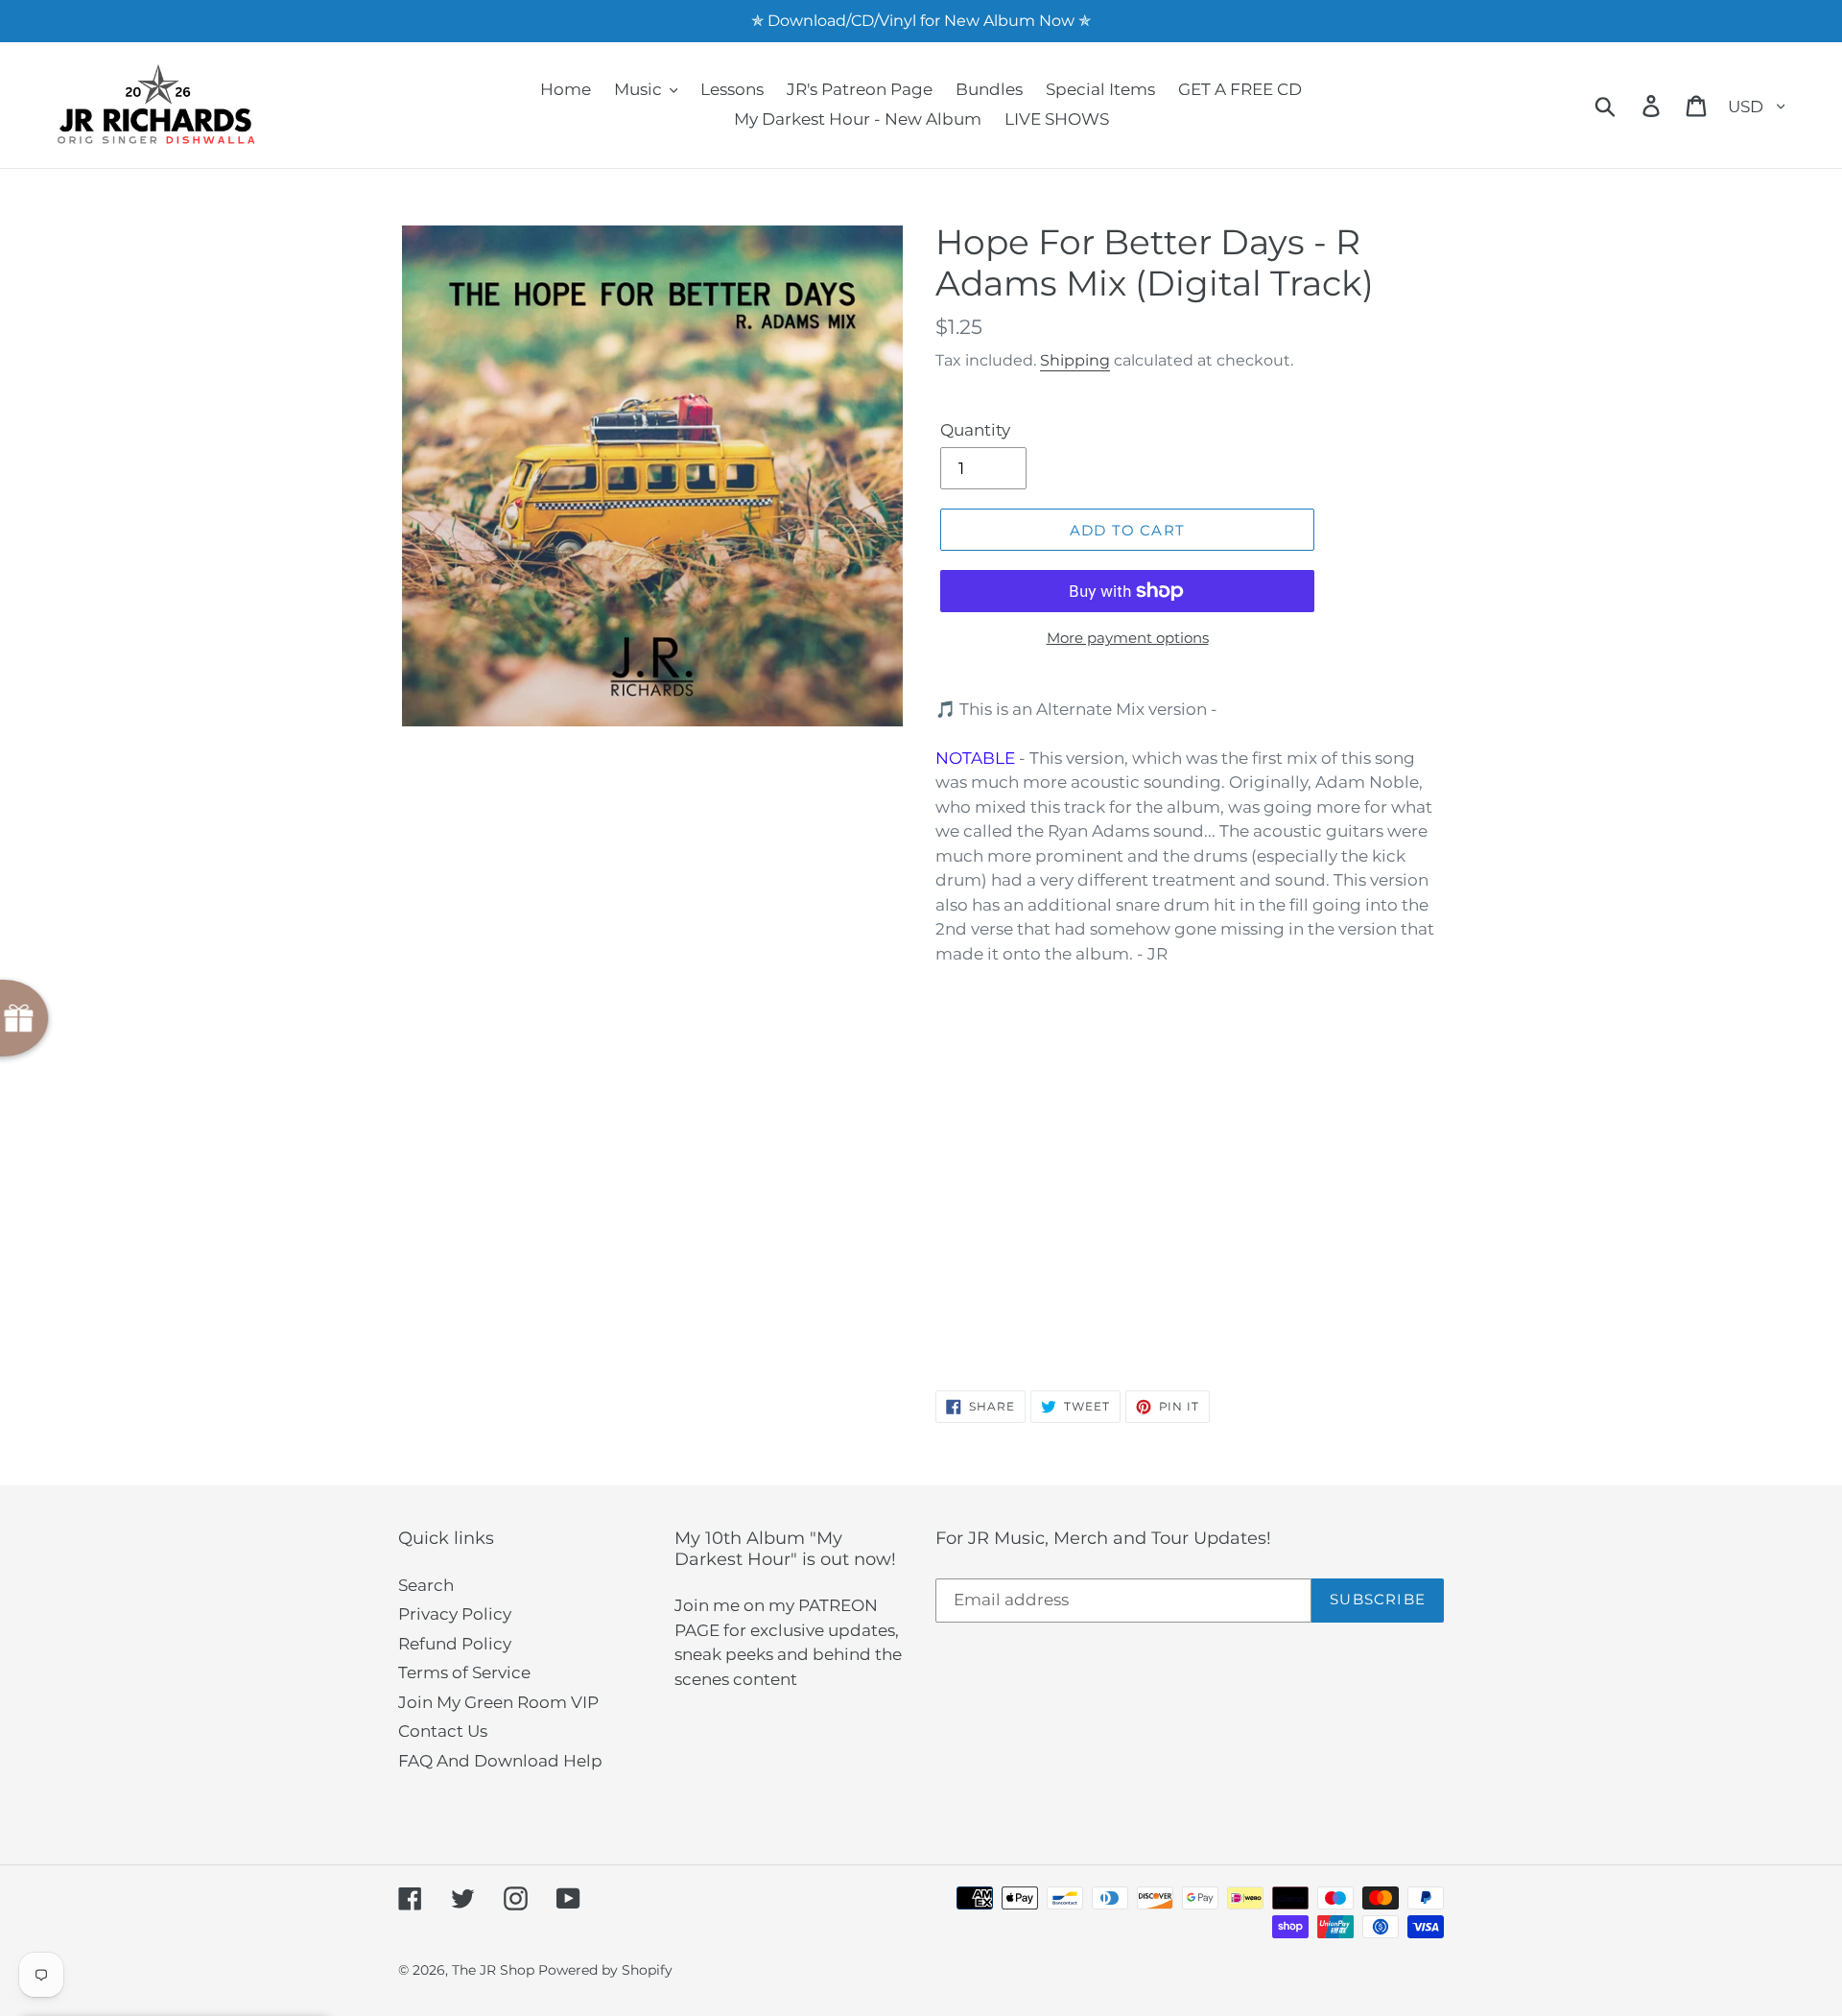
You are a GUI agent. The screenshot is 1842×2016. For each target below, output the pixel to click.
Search (426, 1585)
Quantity (975, 430)
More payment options (1128, 638)
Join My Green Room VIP (498, 1702)
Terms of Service (464, 1672)
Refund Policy (455, 1644)
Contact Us (443, 1731)
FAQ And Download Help (500, 1761)
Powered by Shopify (605, 1970)
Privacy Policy (455, 1614)
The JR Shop (493, 1970)
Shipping (1075, 360)
